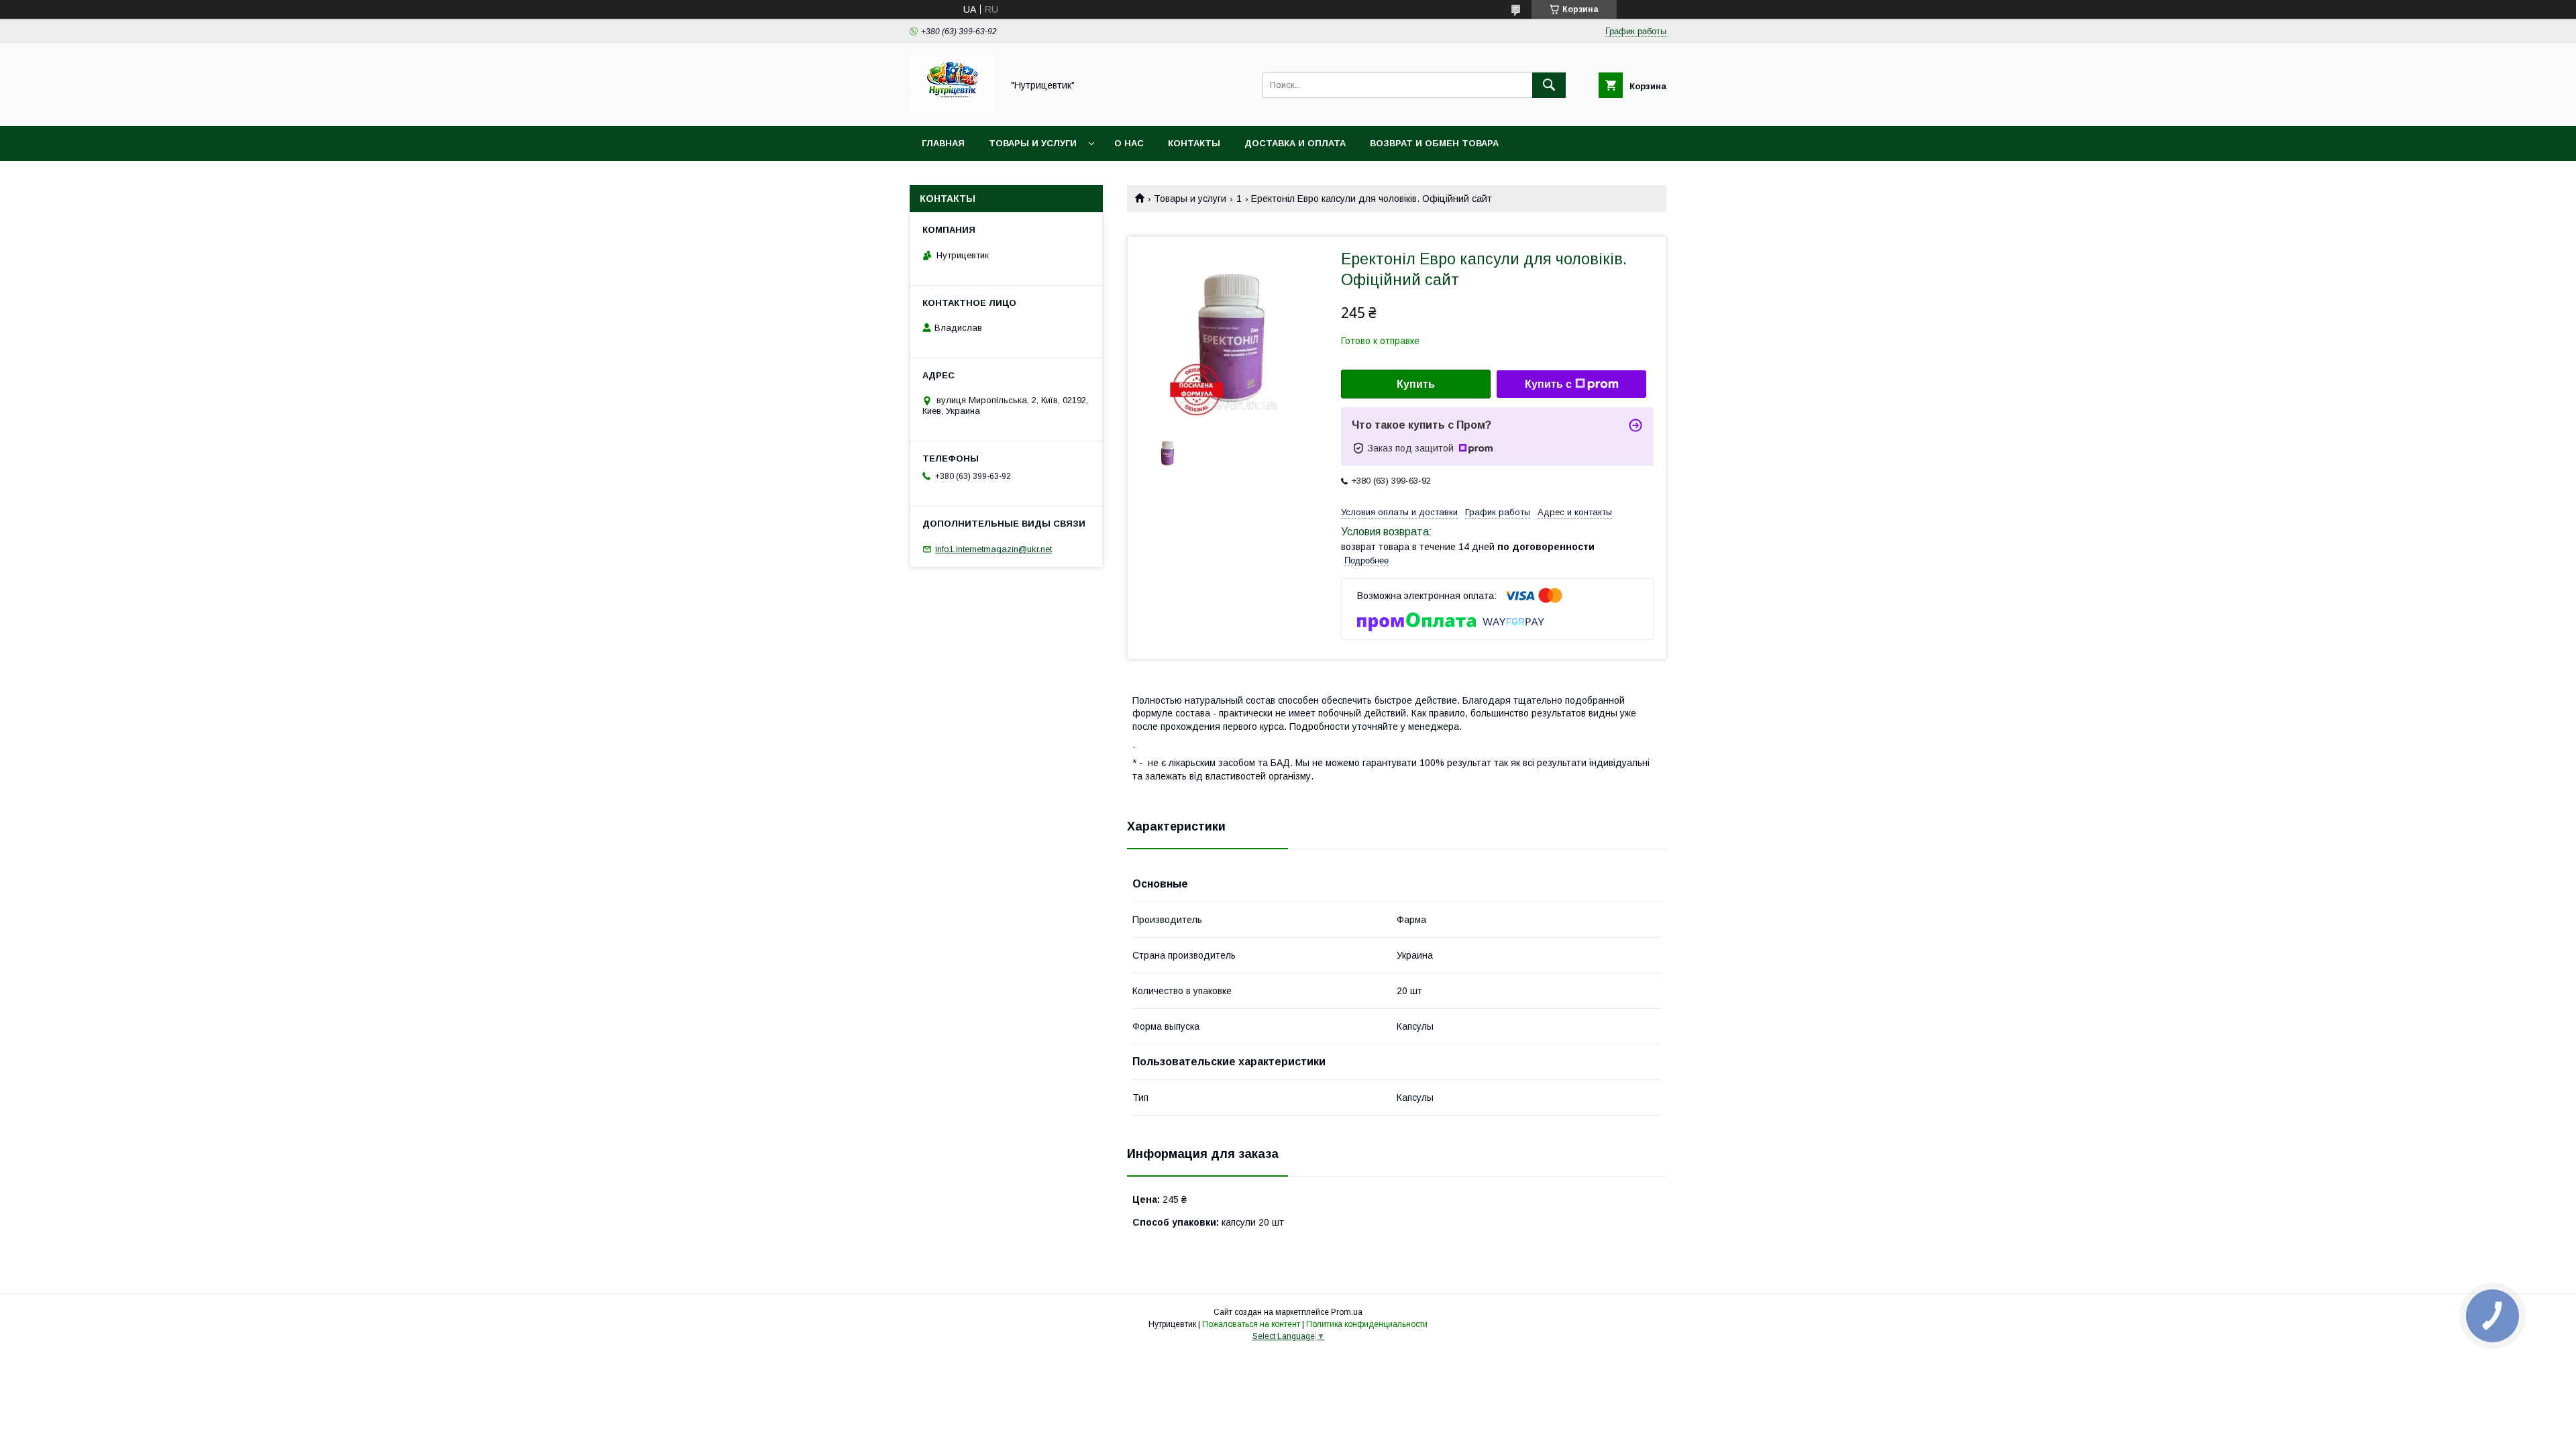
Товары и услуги (1033, 143)
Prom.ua (1347, 1312)
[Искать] (1549, 85)
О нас (1129, 143)
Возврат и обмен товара (1434, 143)
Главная (943, 143)
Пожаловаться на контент (1251, 1324)
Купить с (1548, 384)
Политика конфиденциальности (1367, 1324)
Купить (1416, 384)
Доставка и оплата (1295, 143)
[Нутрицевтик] (952, 109)
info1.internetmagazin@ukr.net (994, 549)
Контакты (1194, 143)
